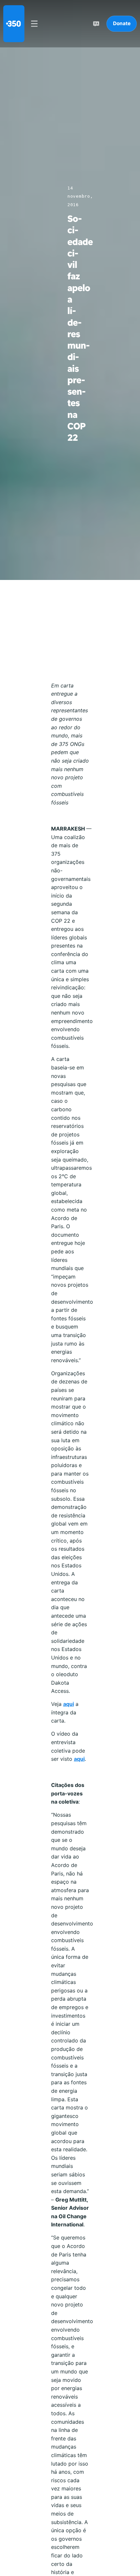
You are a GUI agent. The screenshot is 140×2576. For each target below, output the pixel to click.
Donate (122, 23)
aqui (69, 1704)
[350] (14, 24)
